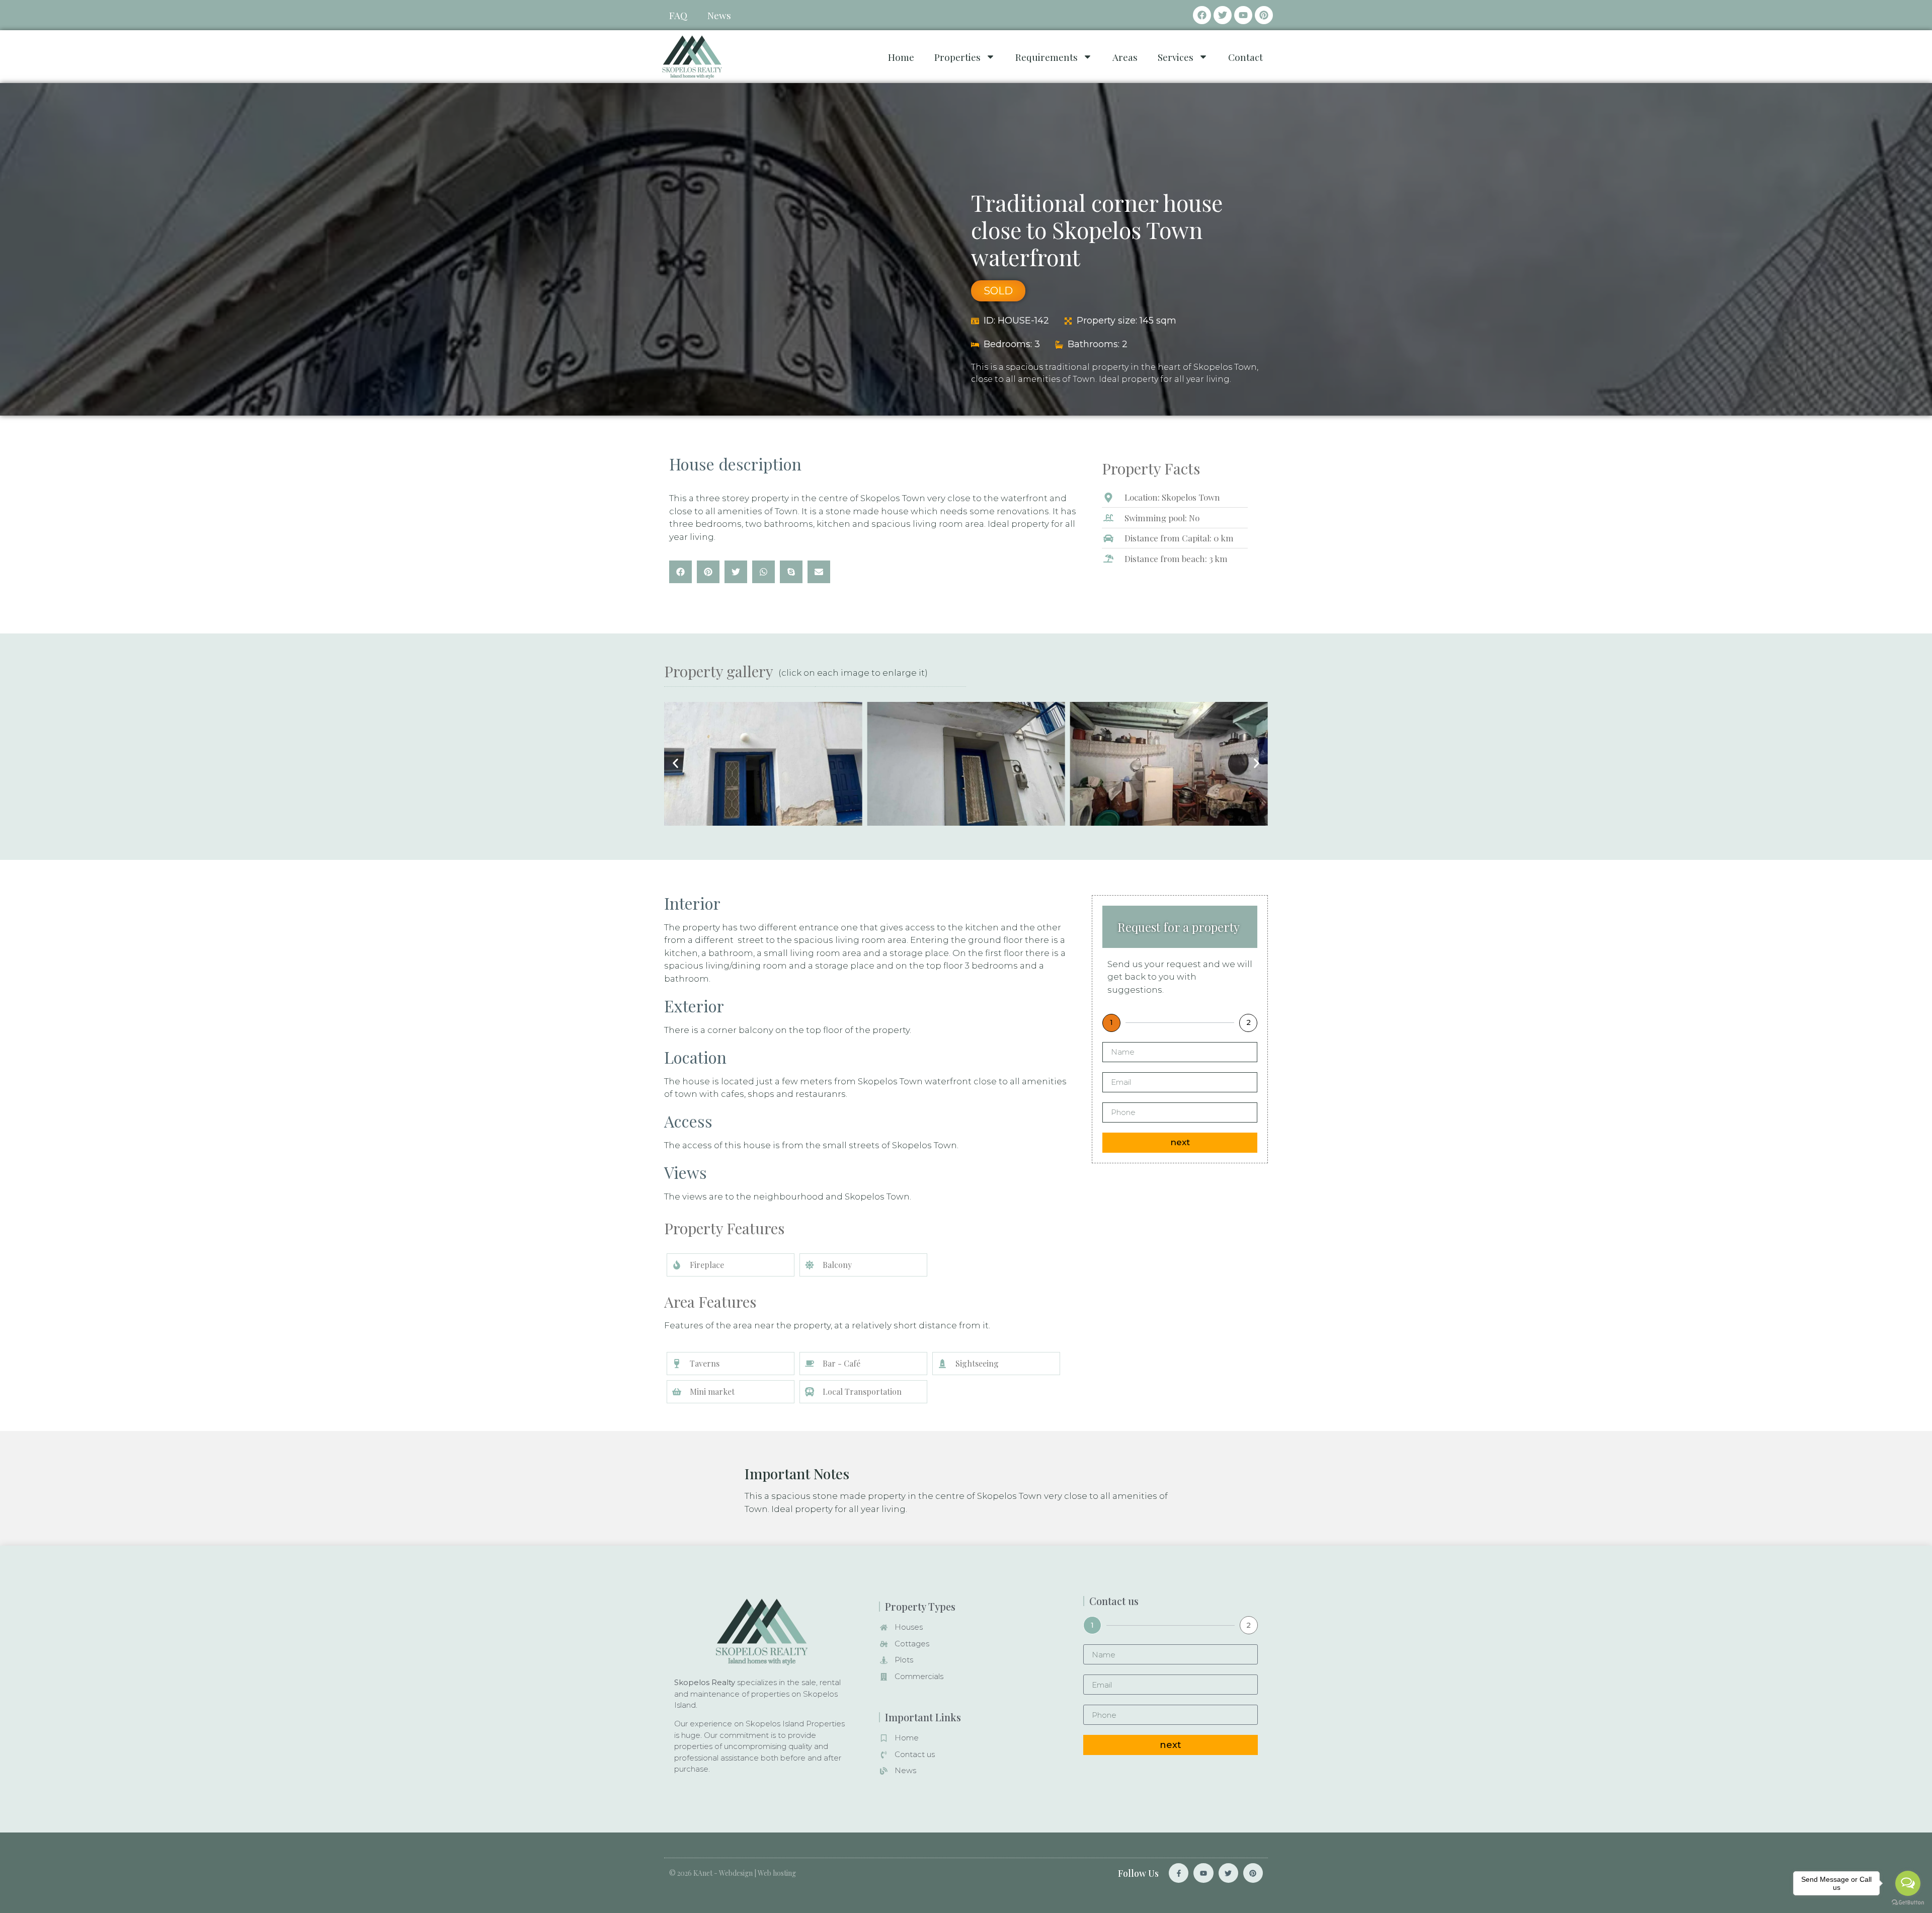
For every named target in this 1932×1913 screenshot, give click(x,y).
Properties (957, 57)
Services (1176, 57)
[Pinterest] (1264, 15)
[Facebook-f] (1179, 1873)
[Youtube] (1243, 15)
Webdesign (736, 1873)
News (719, 15)
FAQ (678, 15)
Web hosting (777, 1873)
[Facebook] (1202, 15)
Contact (1245, 57)
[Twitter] (1223, 15)
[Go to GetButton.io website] (1908, 1903)
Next (1180, 1142)
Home (901, 57)
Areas (1125, 57)
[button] (680, 572)
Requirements (1046, 57)
